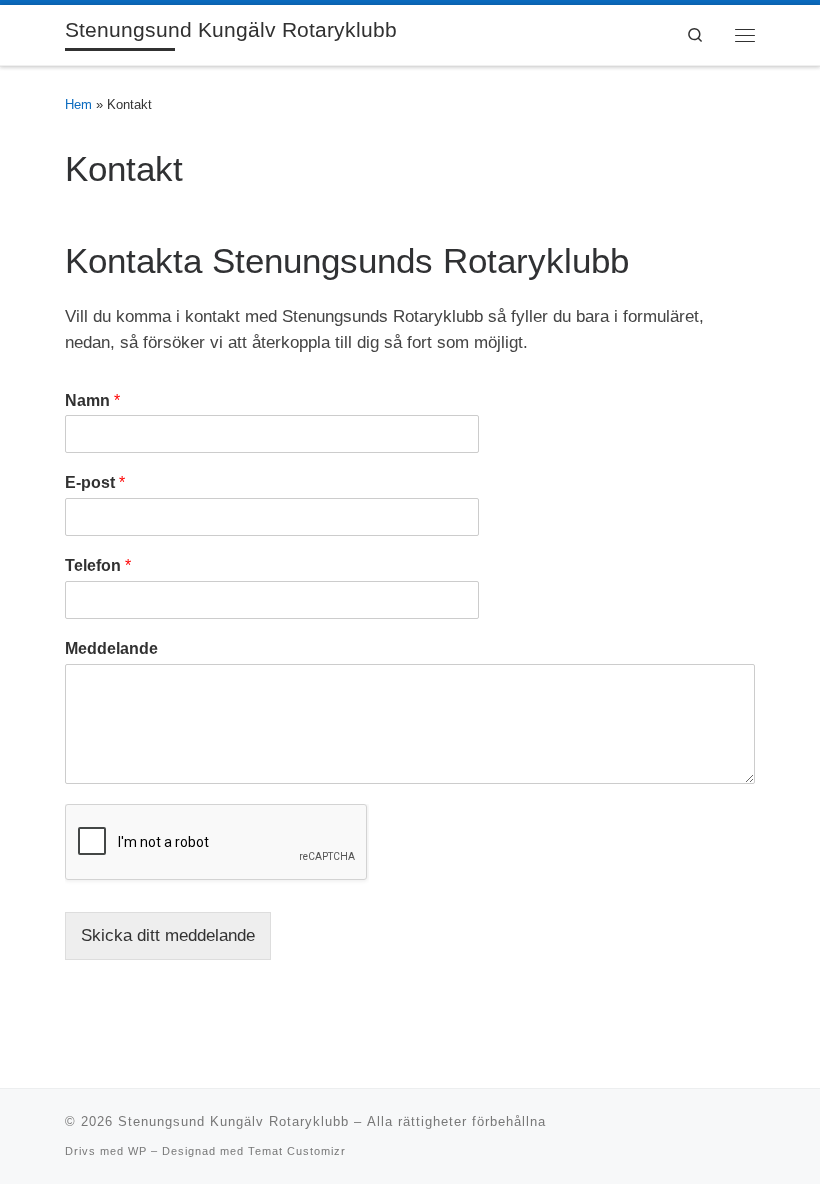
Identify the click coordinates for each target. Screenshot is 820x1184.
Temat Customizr (297, 1151)
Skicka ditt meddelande (168, 935)
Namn (92, 400)
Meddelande (111, 648)
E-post (95, 482)
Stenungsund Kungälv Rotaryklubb (233, 1121)
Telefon (98, 565)
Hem (78, 104)
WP (137, 1151)
